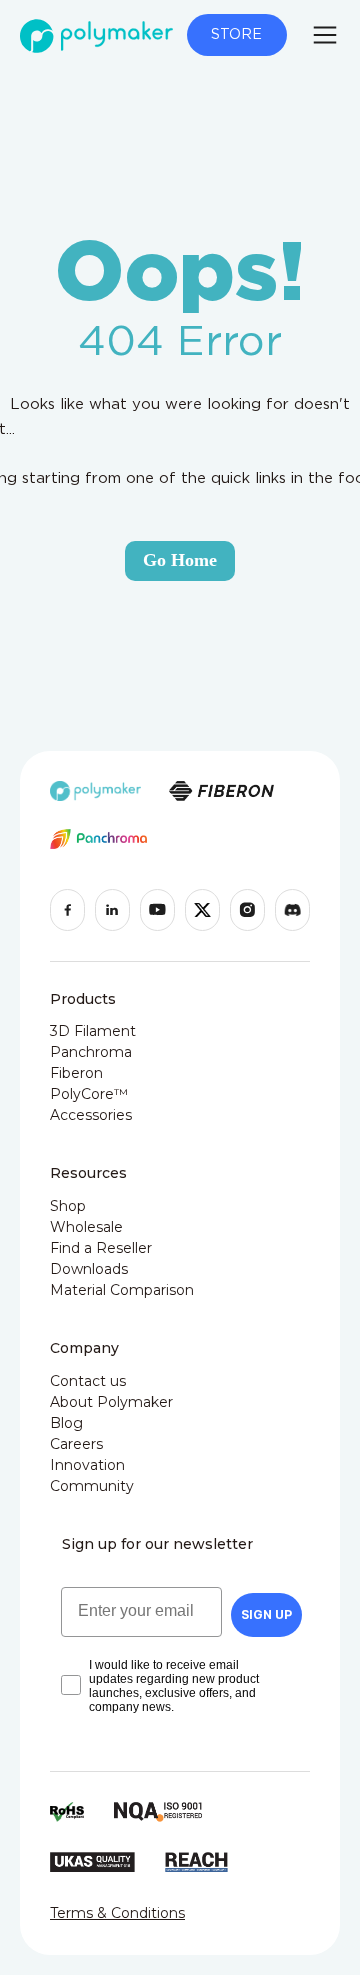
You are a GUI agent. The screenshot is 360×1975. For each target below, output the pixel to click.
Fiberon (76, 1073)
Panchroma (91, 1052)
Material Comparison (122, 1290)
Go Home (180, 560)
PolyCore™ (89, 1094)
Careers (76, 1444)
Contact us (88, 1381)
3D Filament (93, 1031)
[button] (325, 35)
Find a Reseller (101, 1248)
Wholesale (86, 1227)
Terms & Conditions (117, 1913)
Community (92, 1486)
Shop (68, 1206)
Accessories (91, 1115)
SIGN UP (266, 1614)
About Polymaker (111, 1402)
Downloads (89, 1269)
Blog (66, 1423)
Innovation (87, 1465)
